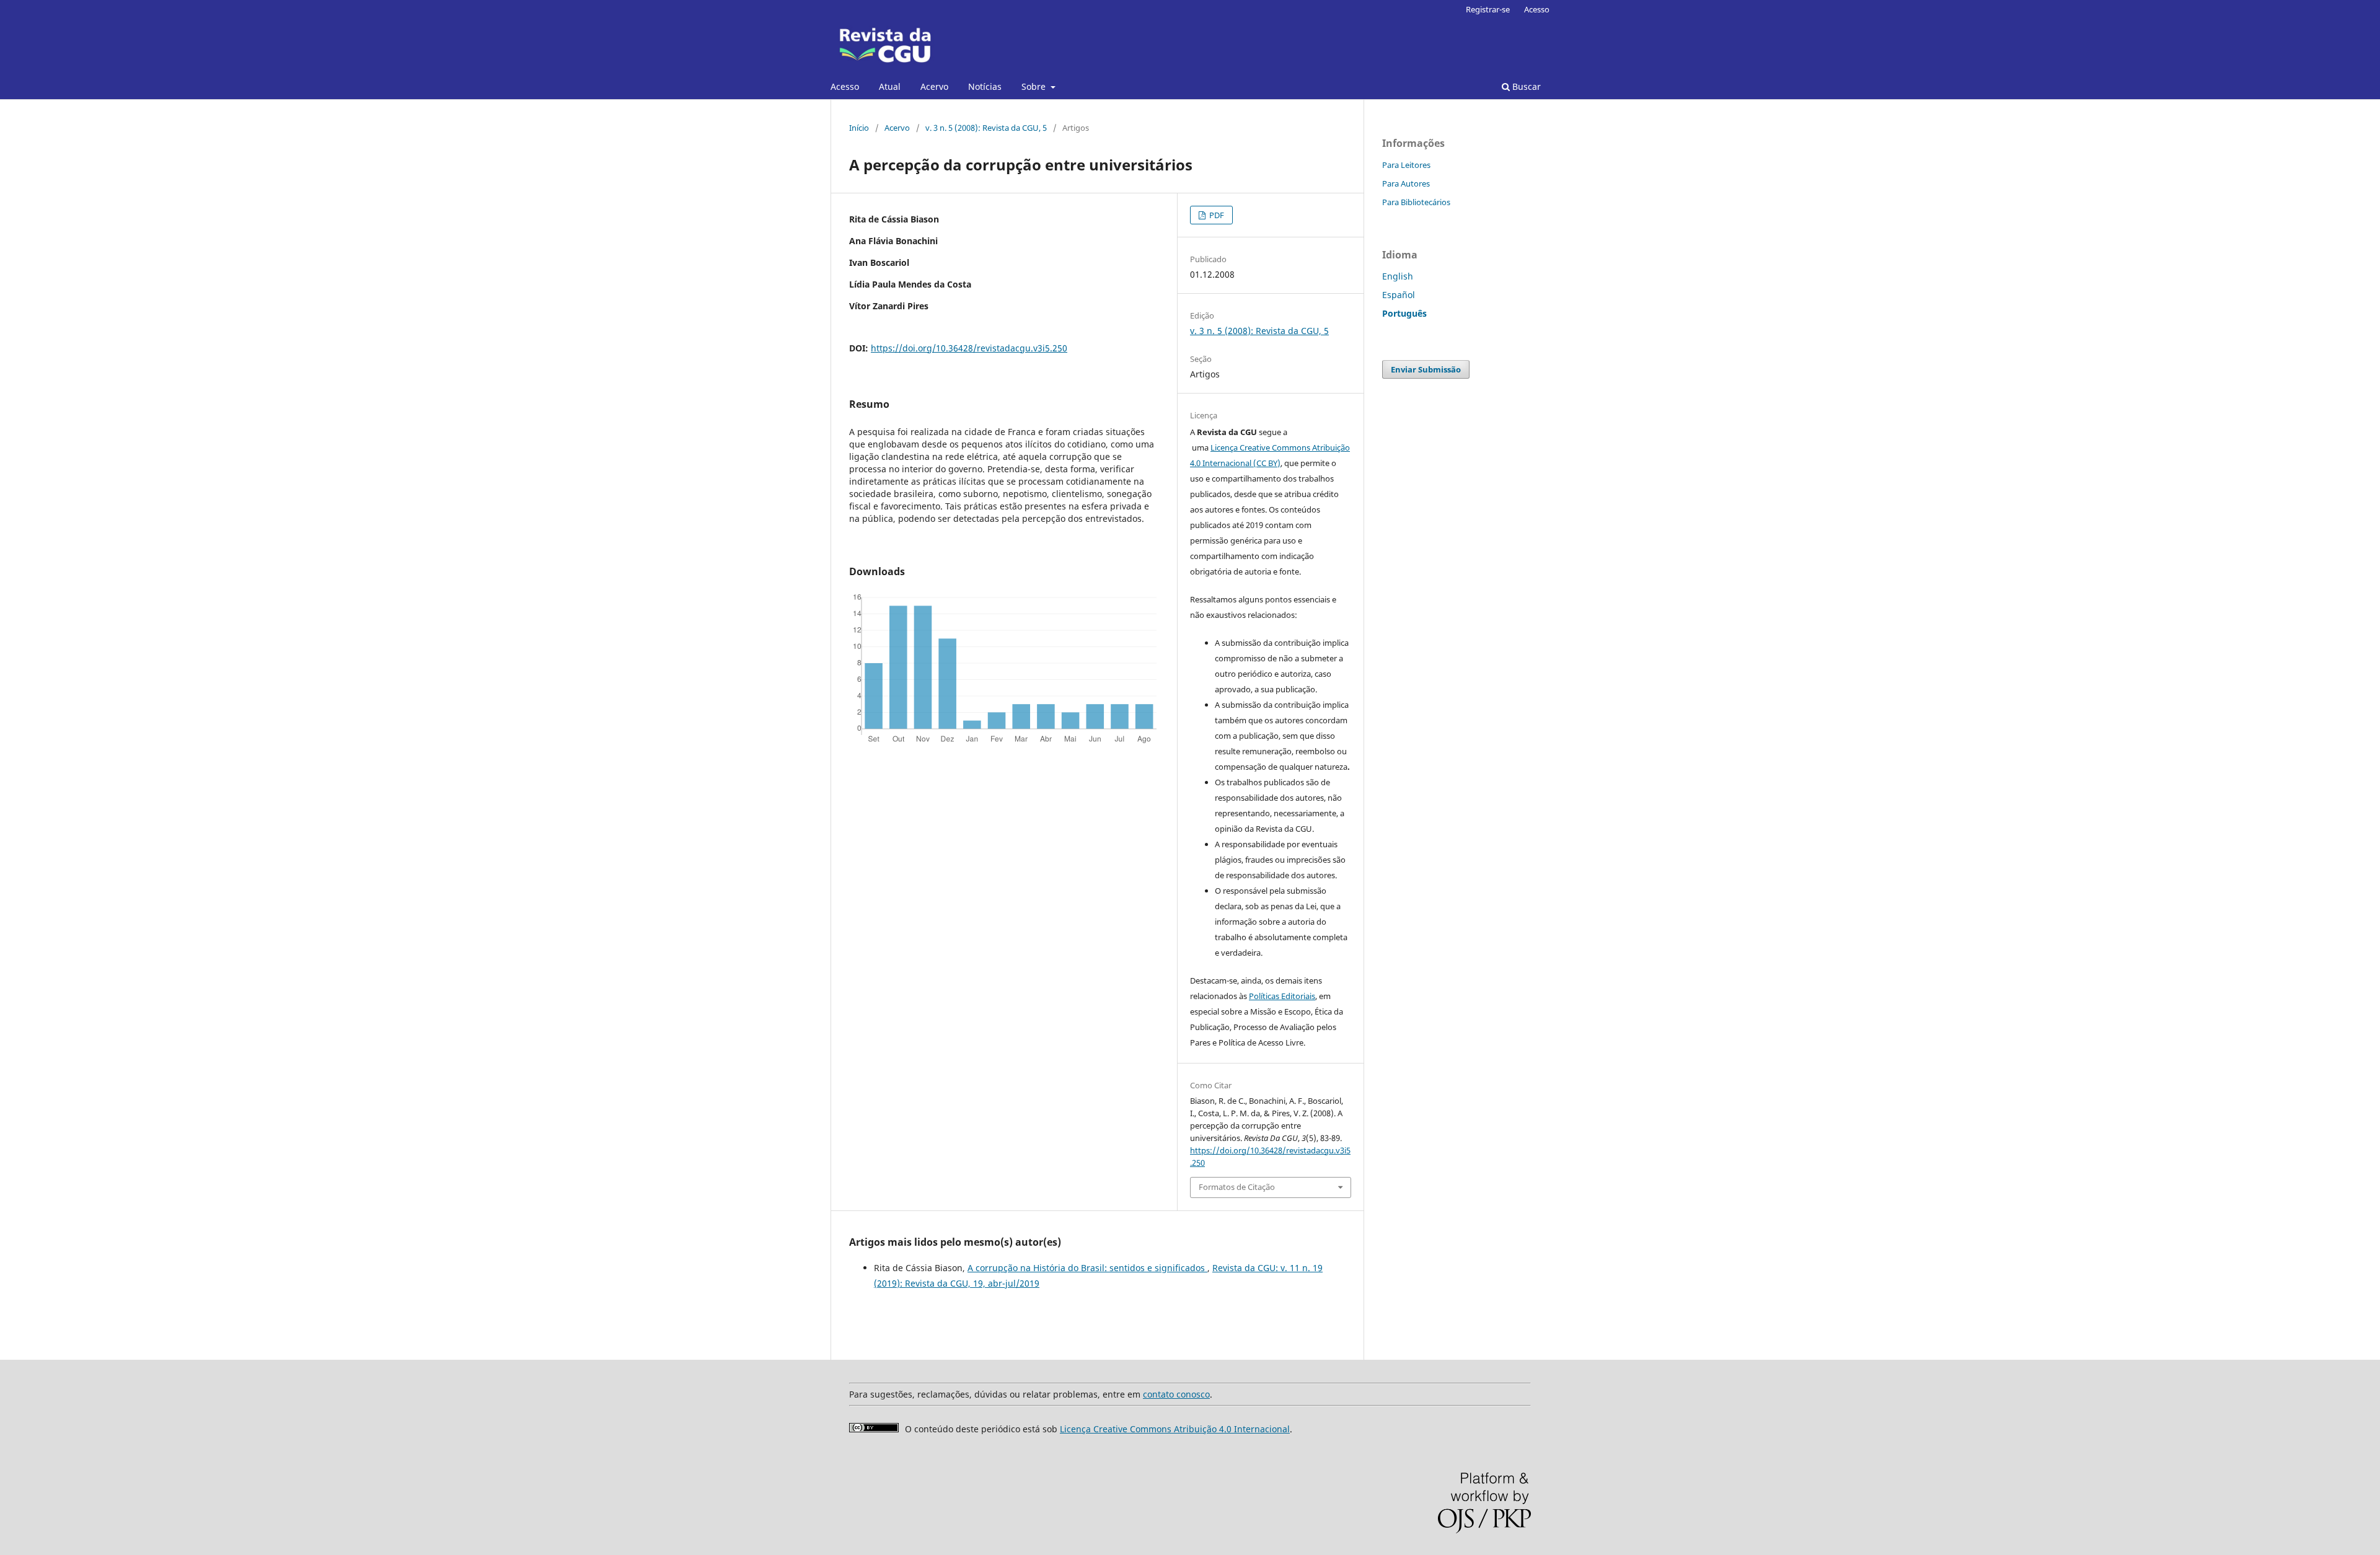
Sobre (1035, 86)
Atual (890, 86)
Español (1399, 295)
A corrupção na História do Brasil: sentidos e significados (1087, 1268)
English (1398, 276)
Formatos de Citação (1237, 1187)
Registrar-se (1488, 9)
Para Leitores (1406, 165)
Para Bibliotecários (1416, 202)
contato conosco (1176, 1394)
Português (1404, 313)
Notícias (985, 86)
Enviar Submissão (1426, 369)
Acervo (934, 86)
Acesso (845, 86)
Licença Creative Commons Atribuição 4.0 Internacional (1175, 1429)
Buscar (1525, 86)
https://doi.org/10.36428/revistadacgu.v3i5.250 (969, 348)
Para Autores (1406, 183)
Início (859, 128)
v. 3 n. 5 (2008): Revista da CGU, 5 (986, 128)
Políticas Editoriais (1282, 996)
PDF (1216, 215)
